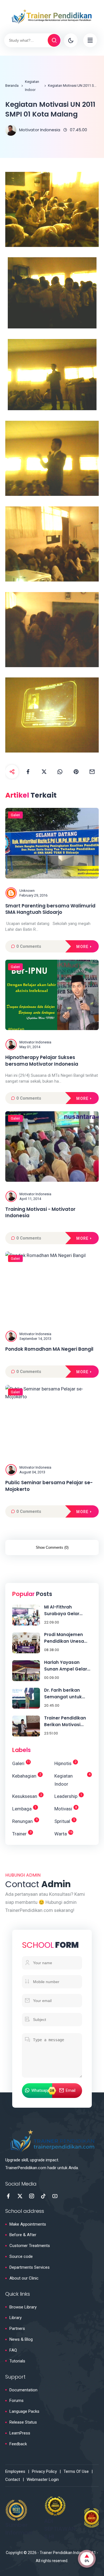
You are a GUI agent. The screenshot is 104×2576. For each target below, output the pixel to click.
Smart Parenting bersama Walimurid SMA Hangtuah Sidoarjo (50, 909)
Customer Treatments (30, 2246)
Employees (15, 2471)
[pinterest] (76, 772)
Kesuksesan (27, 1796)
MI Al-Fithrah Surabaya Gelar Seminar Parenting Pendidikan (65, 1611)
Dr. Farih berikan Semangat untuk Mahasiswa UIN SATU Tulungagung (67, 1694)
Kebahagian (27, 1776)
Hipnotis (65, 1763)
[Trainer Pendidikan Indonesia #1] (52, 16)
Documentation (23, 2390)
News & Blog (21, 2339)
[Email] (92, 772)
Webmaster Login (43, 2480)
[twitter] (44, 772)
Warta (63, 1833)
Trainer (22, 1833)
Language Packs (24, 2411)
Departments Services (30, 2267)
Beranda (12, 86)
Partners (17, 2328)
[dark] (71, 40)
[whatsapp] (60, 772)
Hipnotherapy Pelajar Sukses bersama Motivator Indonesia (42, 1061)
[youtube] (55, 2196)
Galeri (15, 815)
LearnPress (20, 2433)
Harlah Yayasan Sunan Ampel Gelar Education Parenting (67, 1666)
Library (16, 2318)
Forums (17, 2401)
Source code (21, 2256)
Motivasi (66, 1809)
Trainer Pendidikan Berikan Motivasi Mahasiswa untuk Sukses (65, 1722)
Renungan (25, 1821)
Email (71, 2090)
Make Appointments (28, 2224)
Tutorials (17, 2361)
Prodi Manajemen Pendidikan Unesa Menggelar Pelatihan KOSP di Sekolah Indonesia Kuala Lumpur (67, 1638)
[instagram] (32, 2196)
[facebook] (28, 772)
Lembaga (24, 1809)
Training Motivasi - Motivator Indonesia (40, 1213)
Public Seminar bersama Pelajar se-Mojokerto (49, 1486)
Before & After (23, 2235)
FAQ (13, 2350)
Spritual (65, 1821)
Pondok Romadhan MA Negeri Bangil (49, 1349)
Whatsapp (40, 2090)
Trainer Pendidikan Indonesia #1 (68, 2553)
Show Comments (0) (52, 1547)
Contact (13, 2480)
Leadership (68, 1796)
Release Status (23, 2422)
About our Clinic (24, 2278)
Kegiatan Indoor (32, 86)
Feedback (18, 2444)
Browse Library (23, 2307)
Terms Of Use (76, 2471)
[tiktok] (43, 2196)
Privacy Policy (44, 2471)
